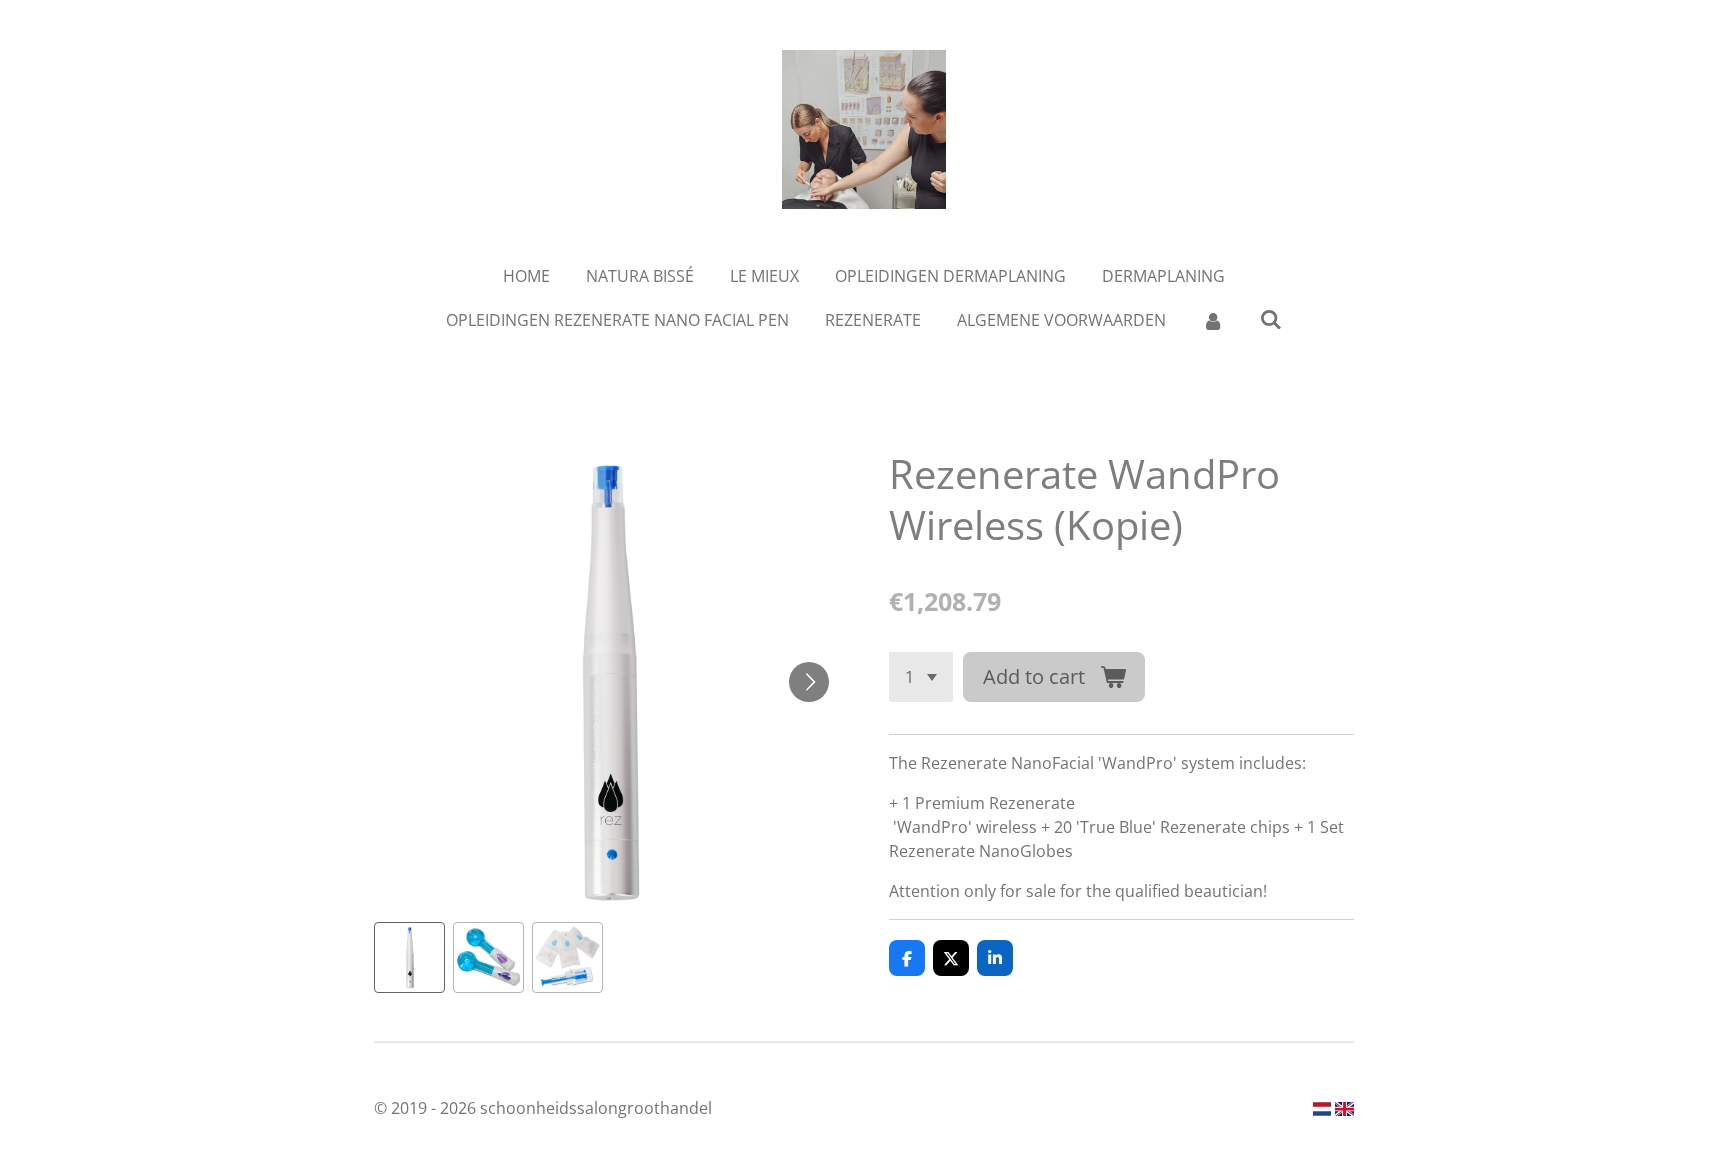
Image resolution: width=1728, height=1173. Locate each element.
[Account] (1213, 320)
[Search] (1271, 319)
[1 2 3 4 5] (921, 677)
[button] (409, 957)
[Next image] (809, 682)
